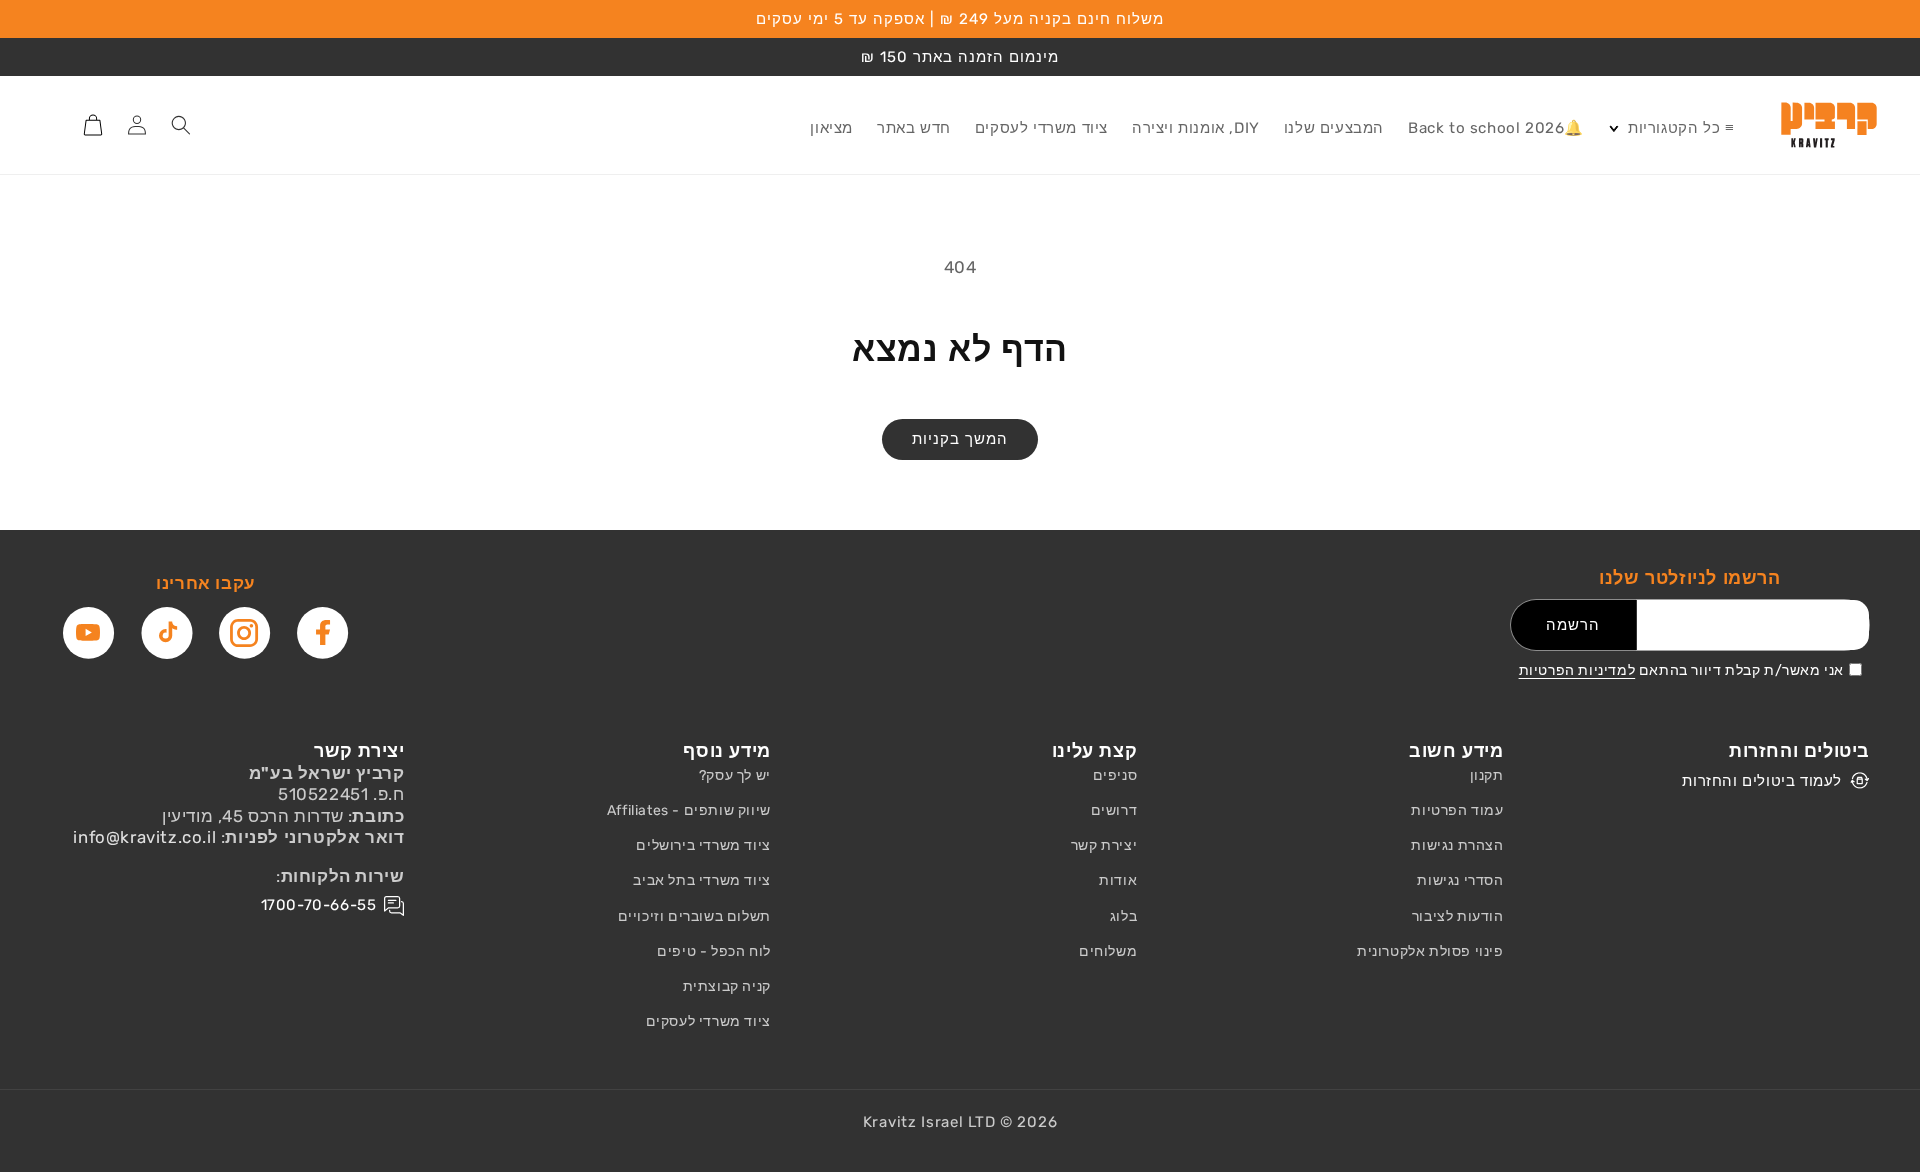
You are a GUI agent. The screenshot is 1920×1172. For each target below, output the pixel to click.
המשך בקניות (960, 439)
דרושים (1114, 810)
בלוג (1123, 916)
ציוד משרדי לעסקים (708, 1021)
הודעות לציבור (1458, 916)
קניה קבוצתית (727, 986)
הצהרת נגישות (1457, 845)
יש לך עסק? (735, 775)
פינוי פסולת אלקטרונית (1430, 951)
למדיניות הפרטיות (1577, 670)
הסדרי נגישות (1460, 880)
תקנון (1487, 775)
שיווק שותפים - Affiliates (689, 810)
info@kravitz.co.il (144, 837)
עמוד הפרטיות (1457, 810)
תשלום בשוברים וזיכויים (694, 916)
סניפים (1115, 775)
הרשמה (1573, 625)
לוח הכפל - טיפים (714, 951)
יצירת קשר (1104, 845)
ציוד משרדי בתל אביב (701, 880)
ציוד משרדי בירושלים (703, 845)
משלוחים (1108, 951)
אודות (1118, 880)
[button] (1671, 129)
